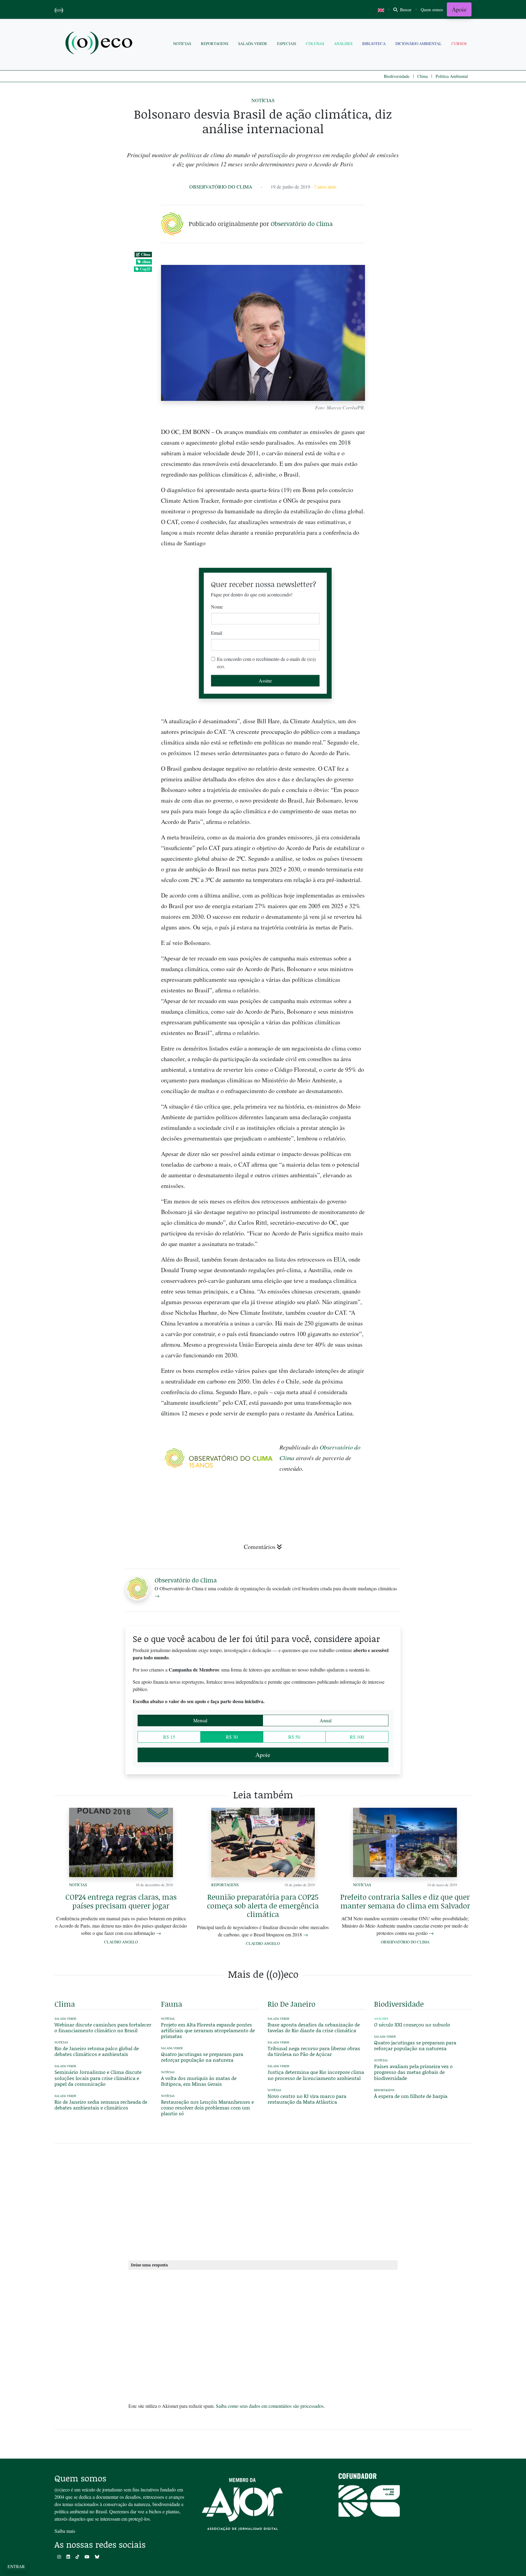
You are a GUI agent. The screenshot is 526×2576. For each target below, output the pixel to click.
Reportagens (215, 43)
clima (146, 262)
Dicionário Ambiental (419, 43)
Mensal (200, 1720)
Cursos (459, 43)
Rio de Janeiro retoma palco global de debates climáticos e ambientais (97, 2051)
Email (217, 633)
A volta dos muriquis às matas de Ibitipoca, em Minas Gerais (199, 2081)
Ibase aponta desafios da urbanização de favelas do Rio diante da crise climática (314, 2027)
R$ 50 (294, 1737)
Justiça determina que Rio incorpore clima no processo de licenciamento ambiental (316, 2075)
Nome (217, 607)
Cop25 (145, 269)
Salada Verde (253, 43)
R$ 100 (357, 1737)
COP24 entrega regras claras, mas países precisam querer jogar (121, 1901)
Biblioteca (374, 43)
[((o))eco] (100, 44)
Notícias (182, 43)
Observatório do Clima (221, 187)
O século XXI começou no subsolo (412, 2024)
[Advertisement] (423, 947)
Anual (326, 1720)
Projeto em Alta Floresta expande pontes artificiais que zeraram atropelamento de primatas (208, 2030)
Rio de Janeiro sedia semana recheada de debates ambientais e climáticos (101, 2105)
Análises (343, 43)
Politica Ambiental (452, 76)
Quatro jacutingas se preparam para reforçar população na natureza (202, 2057)
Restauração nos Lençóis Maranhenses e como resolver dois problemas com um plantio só (207, 2107)
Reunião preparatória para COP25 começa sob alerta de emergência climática (263, 1906)
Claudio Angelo (121, 1942)
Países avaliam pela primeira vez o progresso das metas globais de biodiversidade (413, 2072)
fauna (172, 2004)
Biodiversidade (397, 76)
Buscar (405, 10)
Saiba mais (65, 2531)
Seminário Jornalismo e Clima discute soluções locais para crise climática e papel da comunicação (98, 2078)
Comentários (260, 1547)
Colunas (315, 43)
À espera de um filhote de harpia (411, 2096)
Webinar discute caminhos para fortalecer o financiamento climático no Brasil (103, 2027)
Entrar (16, 2566)
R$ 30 (232, 1737)
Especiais (287, 43)
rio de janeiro (291, 2004)
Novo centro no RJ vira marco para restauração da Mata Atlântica (307, 2099)
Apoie (459, 9)
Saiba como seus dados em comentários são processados (270, 2406)
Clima (423, 76)
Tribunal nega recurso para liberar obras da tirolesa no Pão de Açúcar (314, 2051)
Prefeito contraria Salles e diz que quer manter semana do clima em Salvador (405, 1901)
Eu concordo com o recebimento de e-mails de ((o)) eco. (266, 663)
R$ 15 (169, 1737)
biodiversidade (399, 2004)
